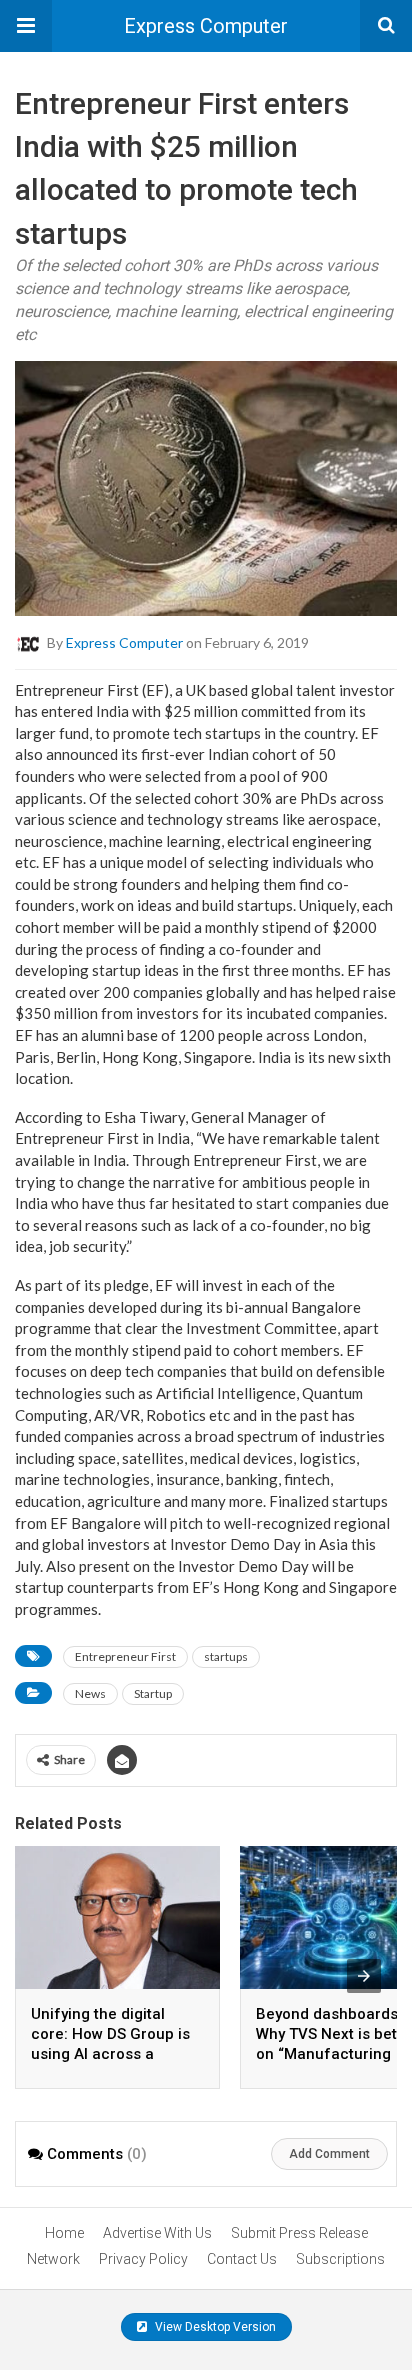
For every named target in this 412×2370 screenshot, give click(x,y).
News (90, 1693)
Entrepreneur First (125, 1656)
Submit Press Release (299, 2233)
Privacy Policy (143, 2259)
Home (64, 2233)
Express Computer (206, 26)
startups (226, 1656)
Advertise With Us (157, 2233)
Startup (153, 1693)
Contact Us (242, 2259)
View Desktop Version (214, 2327)
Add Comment (329, 2154)
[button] (26, 26)
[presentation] (364, 1976)
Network (53, 2259)
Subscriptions (340, 2259)
